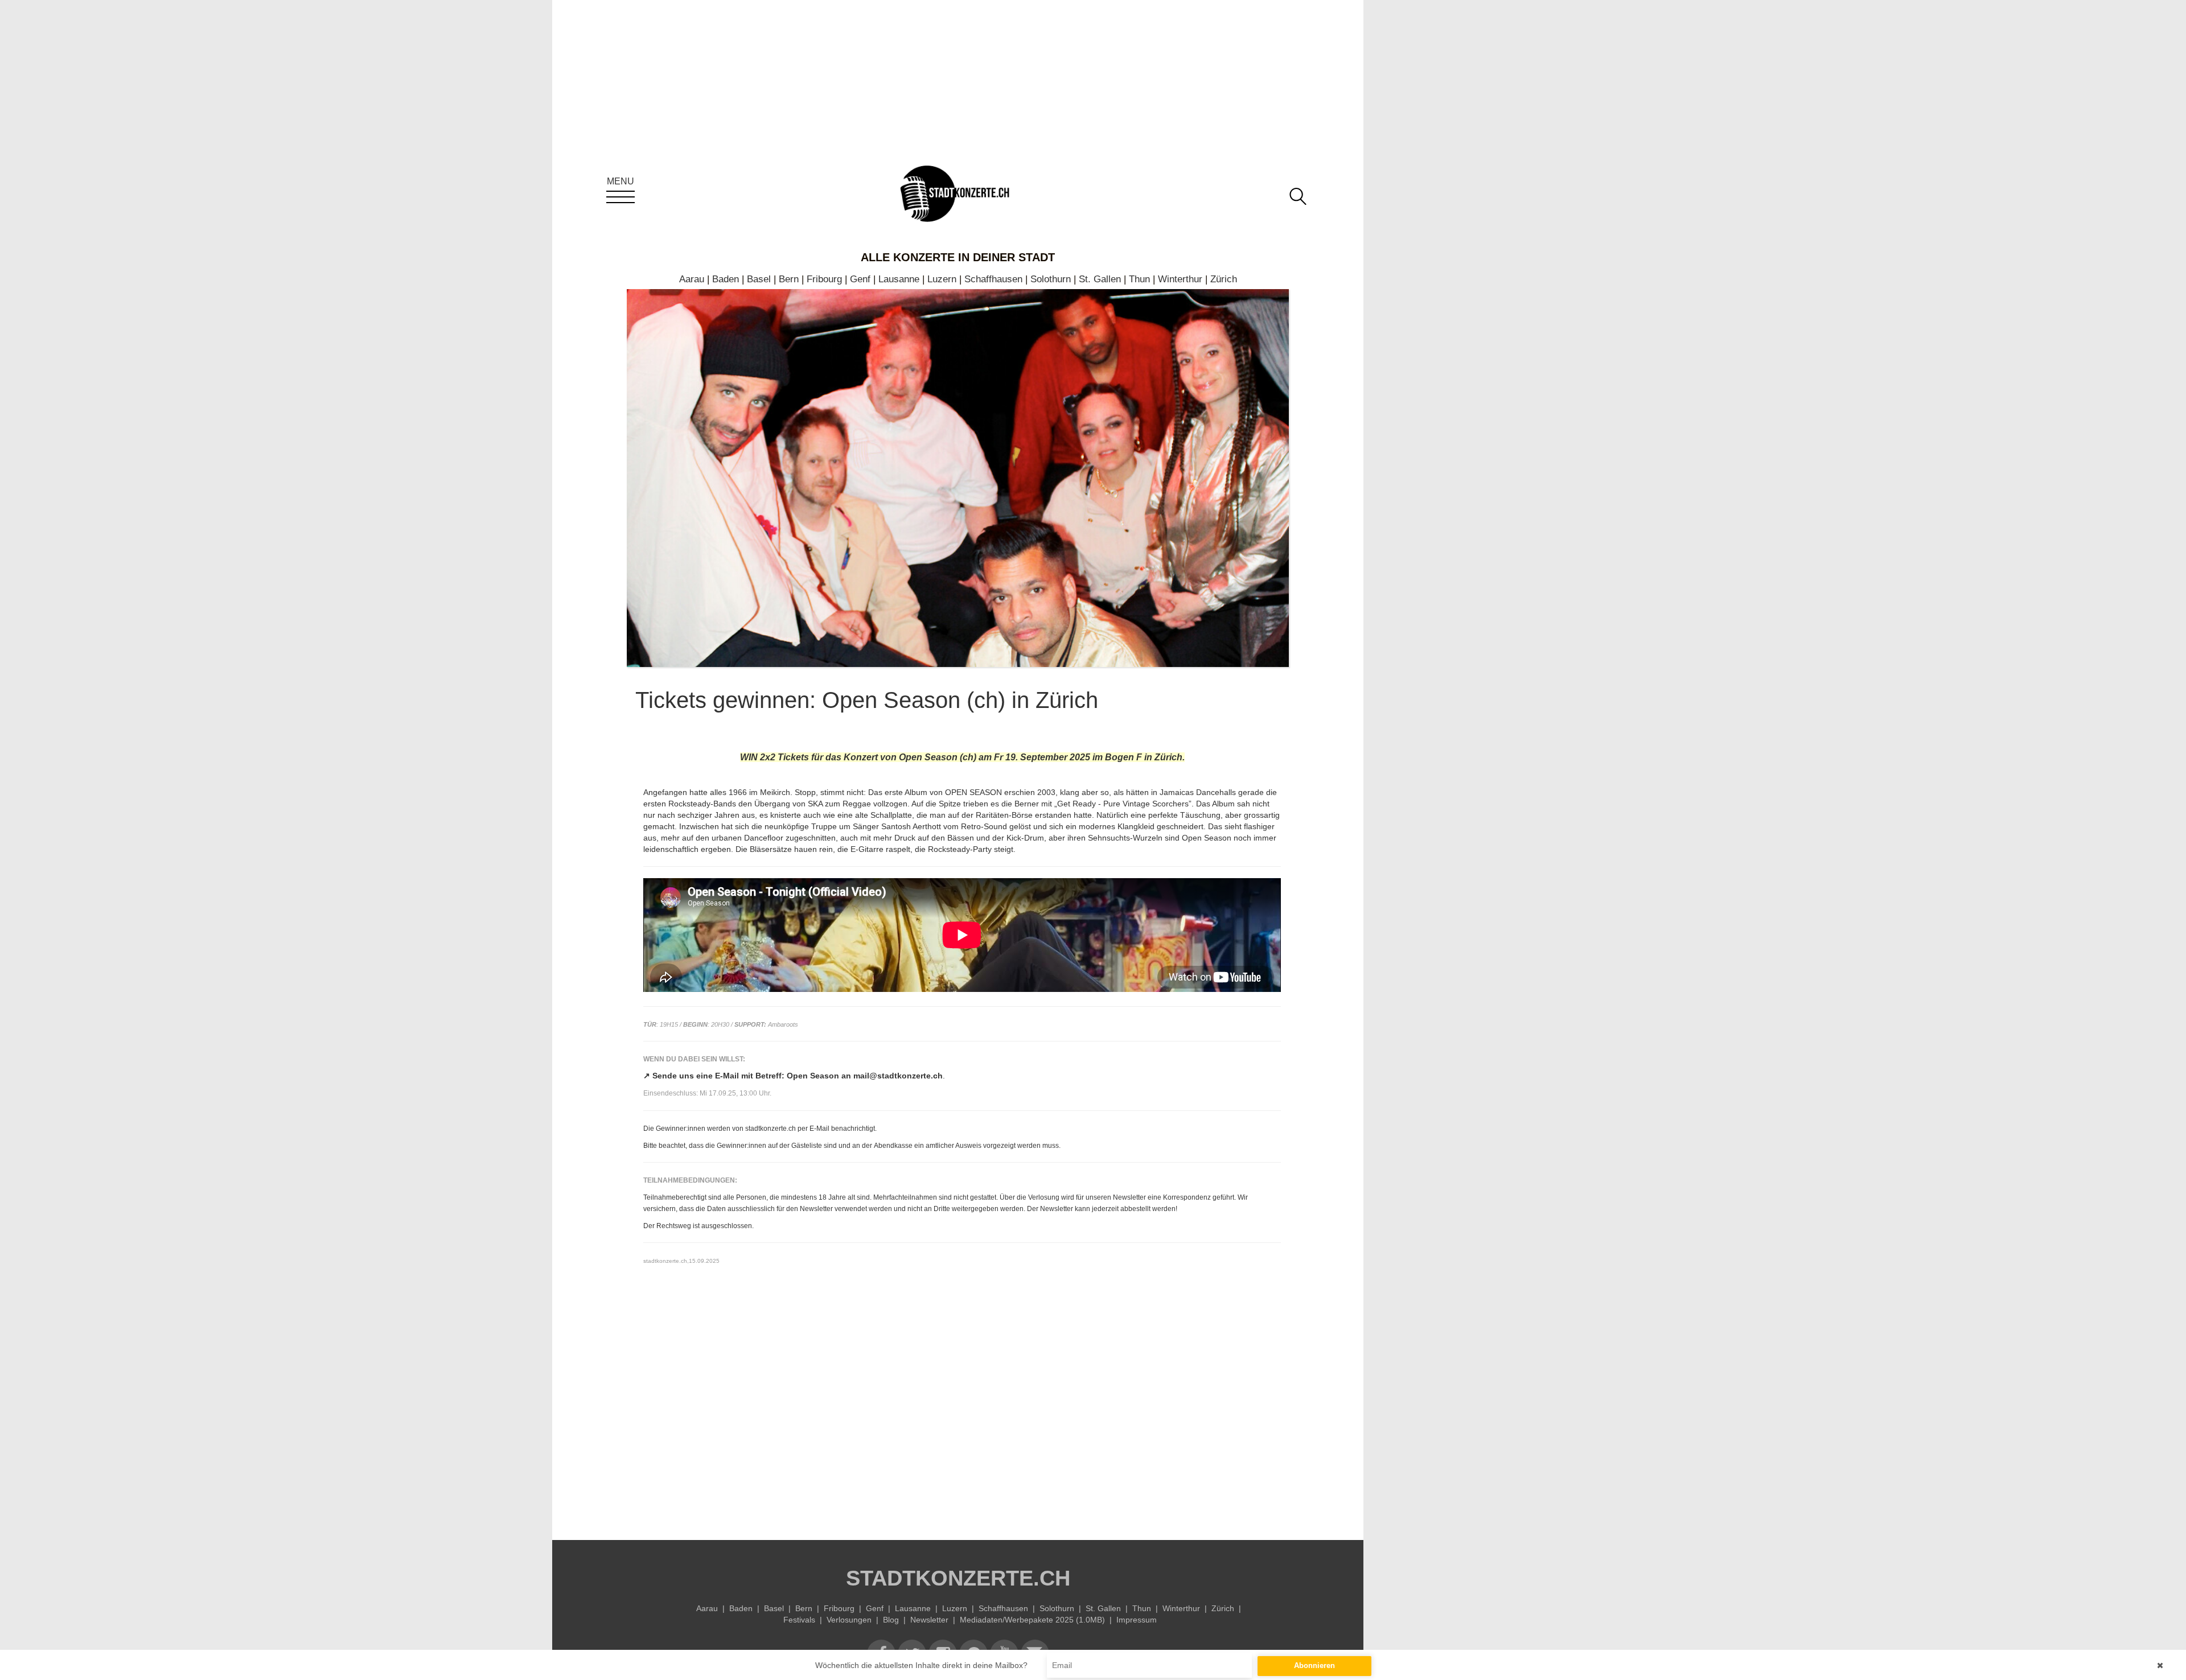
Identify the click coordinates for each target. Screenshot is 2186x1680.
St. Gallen (1100, 279)
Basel (759, 279)
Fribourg (824, 279)
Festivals (799, 1620)
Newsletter (929, 1620)
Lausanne (899, 279)
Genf (860, 279)
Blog (891, 1620)
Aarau (692, 279)
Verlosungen (849, 1620)
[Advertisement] (962, 1420)
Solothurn (1051, 279)
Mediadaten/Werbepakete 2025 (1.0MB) (1032, 1620)
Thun (1139, 279)
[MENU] (621, 197)
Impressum (1137, 1620)
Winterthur (1180, 279)
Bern (789, 279)
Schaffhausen (993, 279)
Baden (726, 279)
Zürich (1224, 279)
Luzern (942, 279)
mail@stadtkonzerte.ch (898, 1076)
